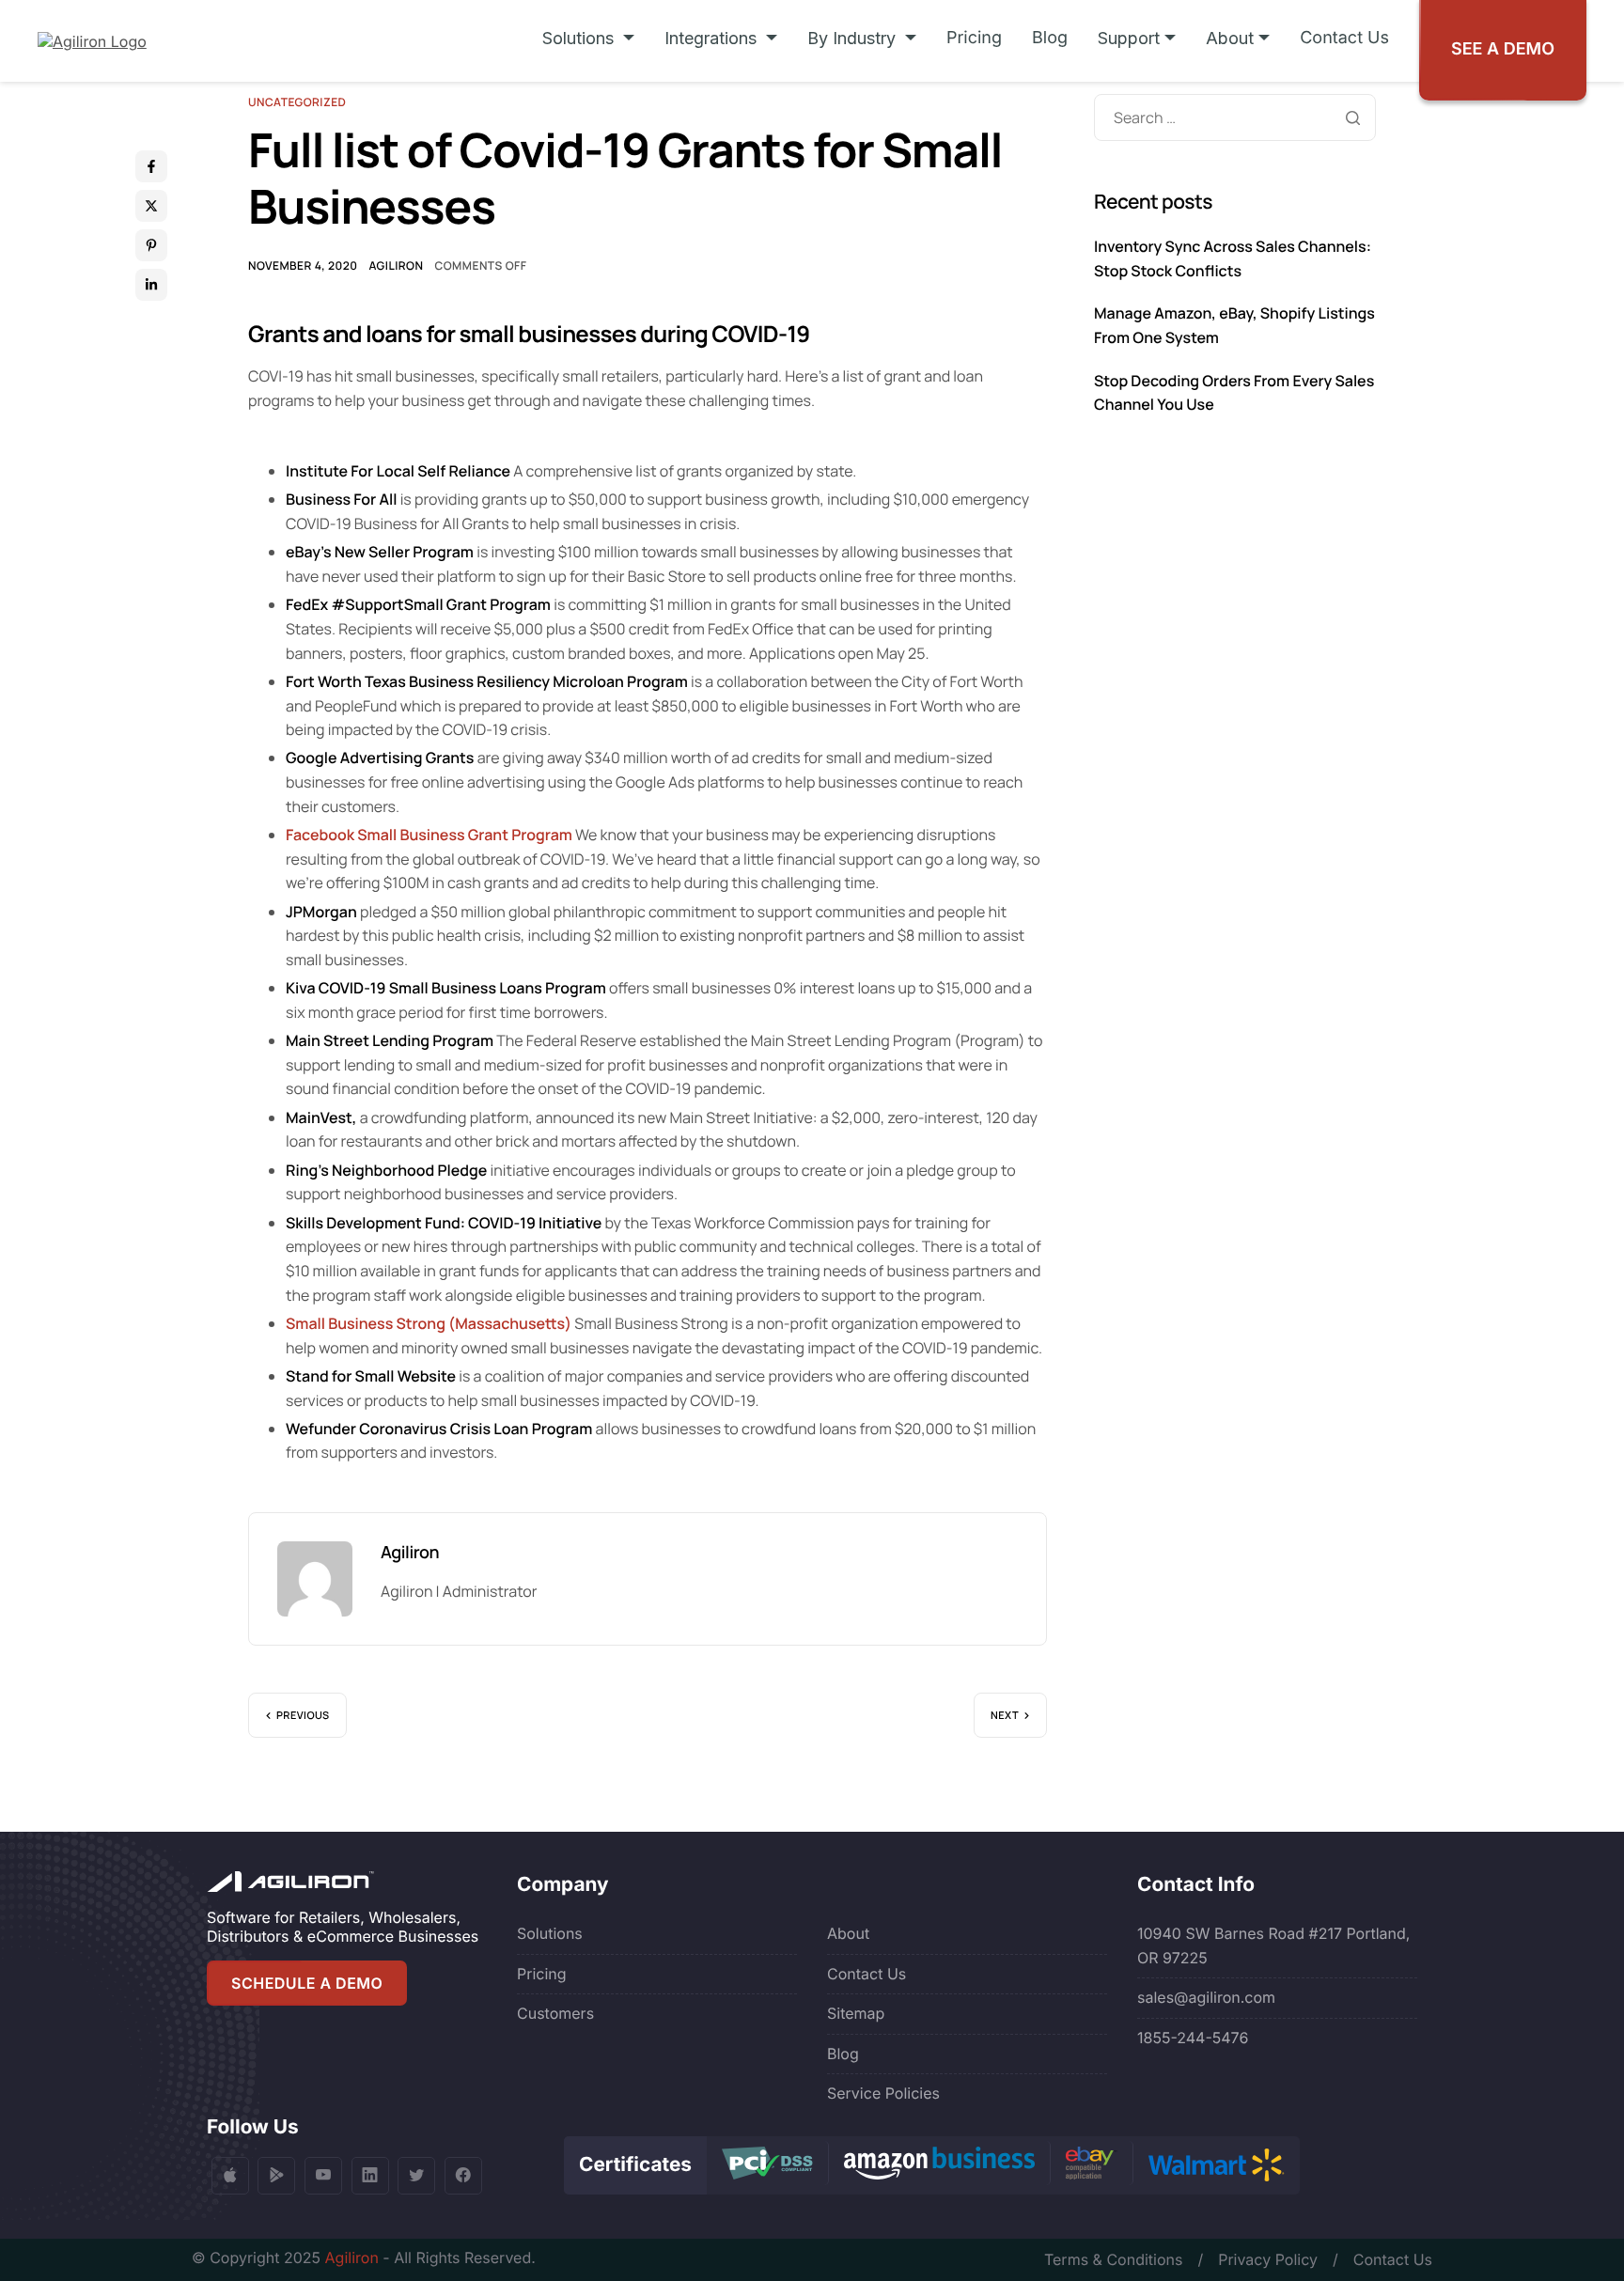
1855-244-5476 (1193, 2038)
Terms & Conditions (1113, 2259)
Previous (303, 1716)
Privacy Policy (1268, 2259)
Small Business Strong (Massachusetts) (429, 1323)
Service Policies (883, 2093)
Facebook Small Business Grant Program (429, 835)
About (848, 1933)
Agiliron (396, 266)
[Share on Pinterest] (151, 245)
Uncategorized (297, 102)
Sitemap (856, 2013)
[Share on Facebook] (151, 166)
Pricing (974, 38)
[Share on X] (151, 206)
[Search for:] (1235, 117)
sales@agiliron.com (1206, 1997)
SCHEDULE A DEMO (307, 1983)
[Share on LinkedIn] (151, 285)
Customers (555, 2013)
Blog (1050, 38)
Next (1005, 1716)
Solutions (550, 1933)
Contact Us (1344, 38)
